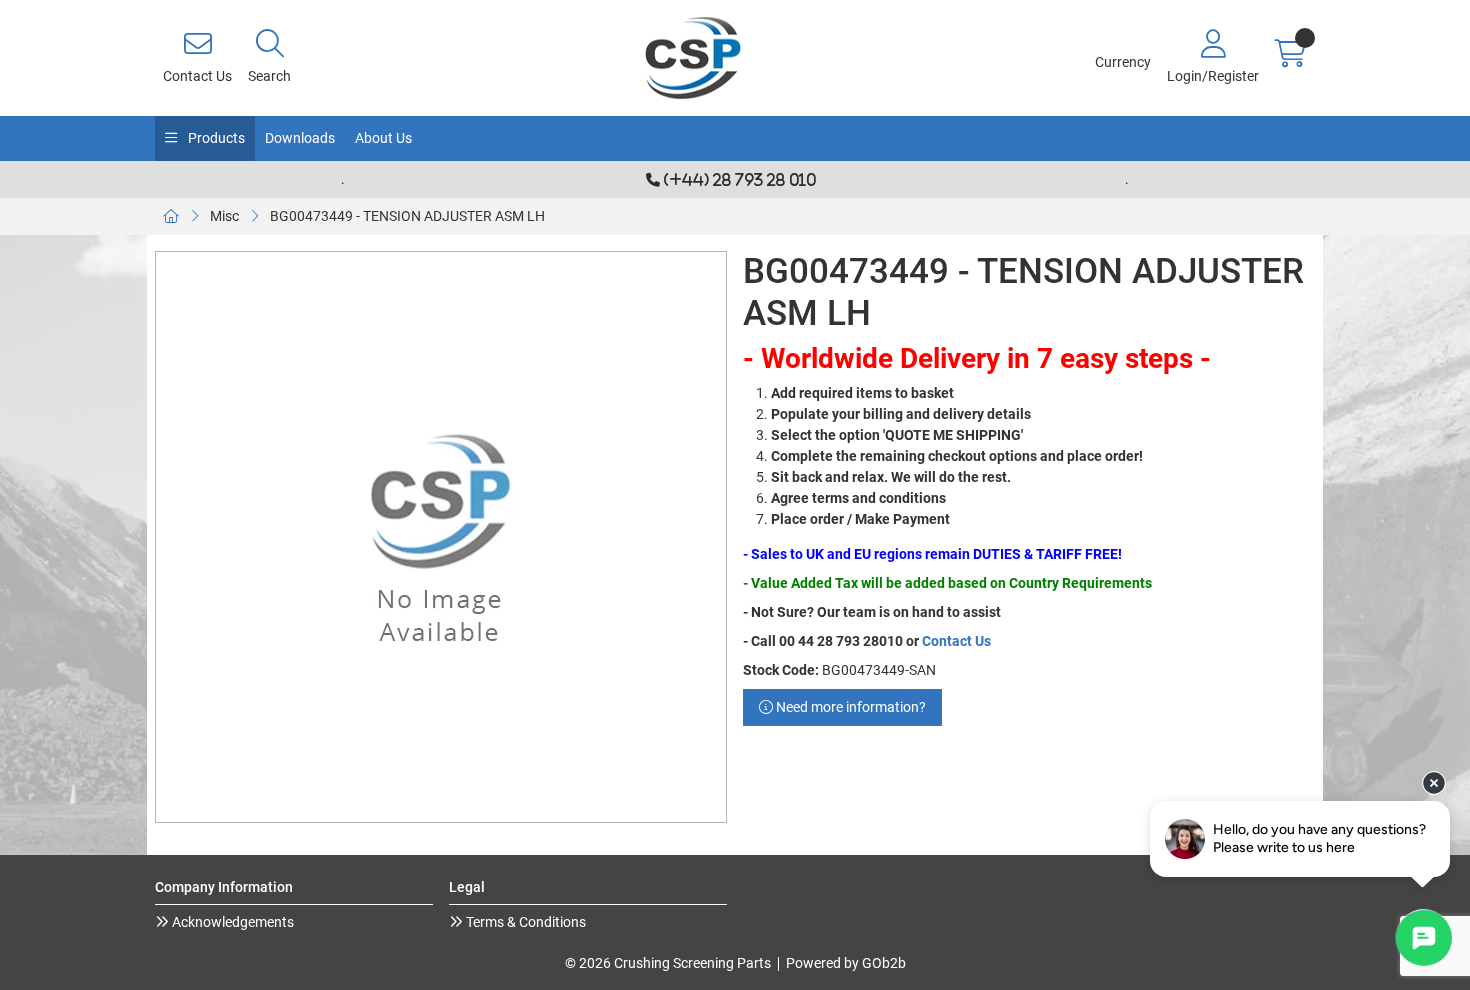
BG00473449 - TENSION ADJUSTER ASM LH (407, 216)
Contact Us (956, 641)
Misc (224, 216)
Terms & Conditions (524, 922)
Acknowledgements (231, 922)
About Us (383, 138)
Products (215, 138)
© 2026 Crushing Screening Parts (668, 963)
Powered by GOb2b (846, 963)
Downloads (300, 138)
